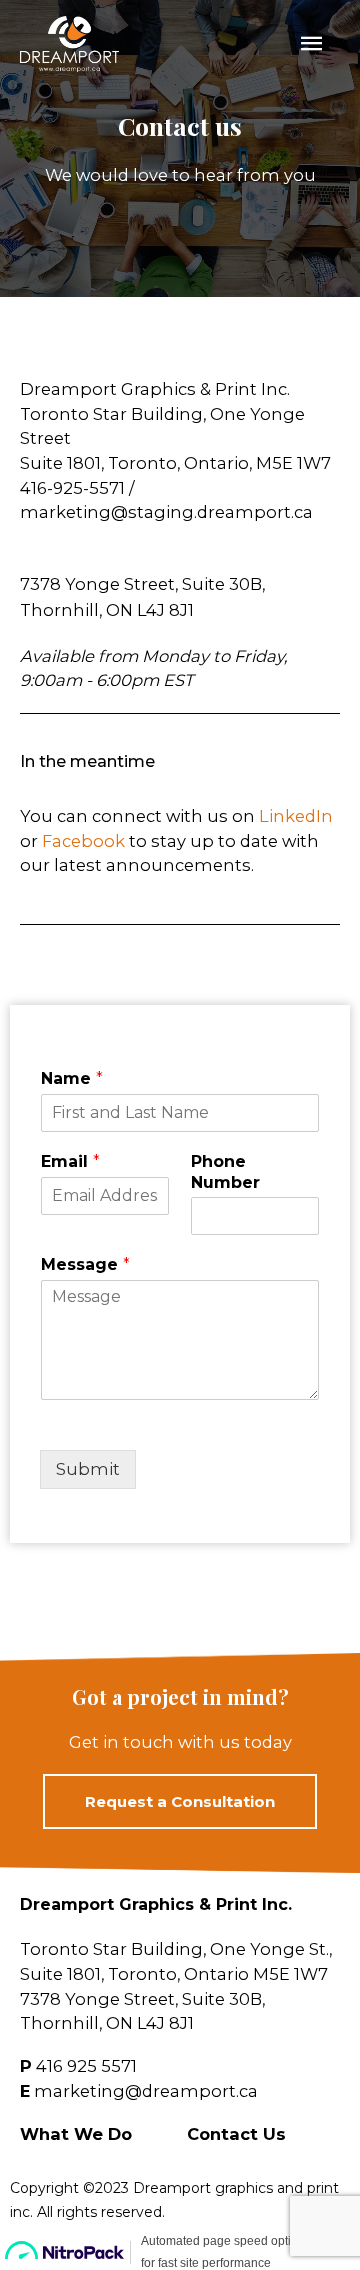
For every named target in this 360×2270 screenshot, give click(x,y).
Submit (88, 1469)
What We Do (76, 2134)
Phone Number (225, 1172)
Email (70, 1161)
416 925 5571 (86, 2066)
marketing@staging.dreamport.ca (166, 512)
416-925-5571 (72, 488)
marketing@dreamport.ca (146, 2091)
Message (85, 1264)
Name (72, 1078)
